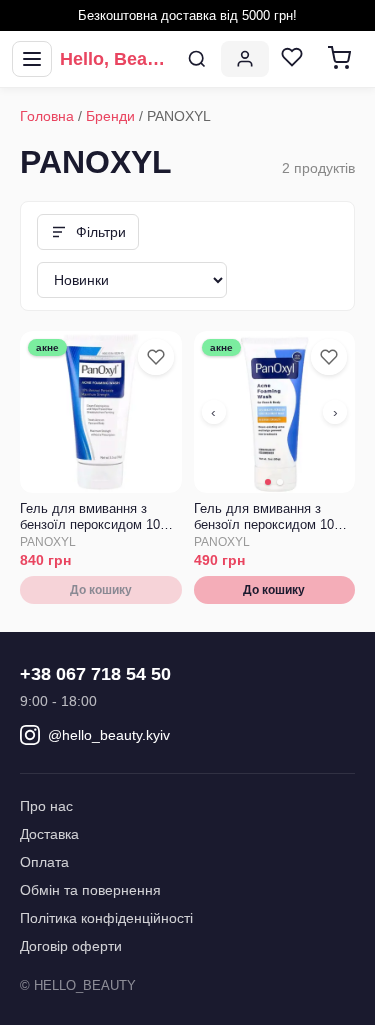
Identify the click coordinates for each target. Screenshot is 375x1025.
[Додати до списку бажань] (156, 357)
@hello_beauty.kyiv (109, 735)
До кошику (101, 590)
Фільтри (101, 232)
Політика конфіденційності (106, 918)
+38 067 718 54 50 (95, 674)
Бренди (110, 116)
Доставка (49, 834)
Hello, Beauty (116, 59)
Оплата (44, 862)
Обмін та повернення (90, 890)
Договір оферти (71, 946)
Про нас (46, 806)
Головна (47, 116)
